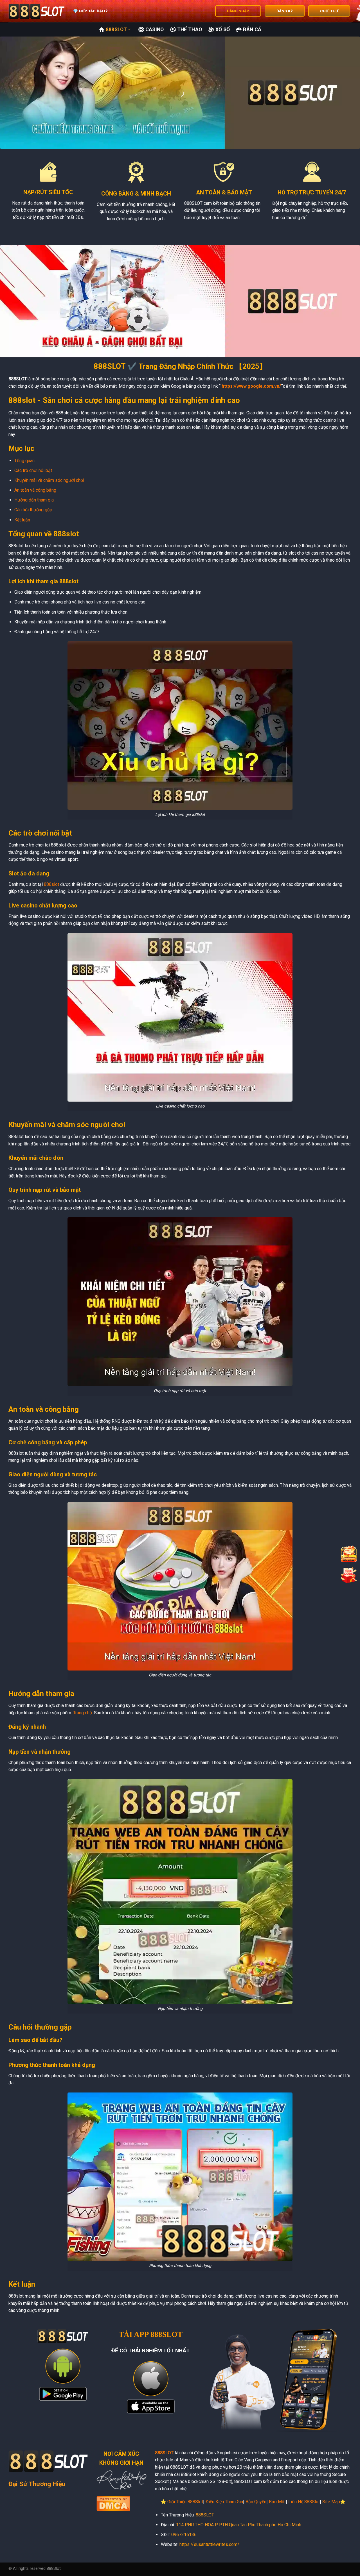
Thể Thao (190, 29)
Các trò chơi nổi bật (33, 470)
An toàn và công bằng (35, 490)
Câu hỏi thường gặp (33, 510)
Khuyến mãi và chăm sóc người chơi (49, 480)
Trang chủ (83, 1713)
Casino (155, 29)
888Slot (116, 29)
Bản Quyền (256, 2502)
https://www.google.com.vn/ (251, 386)
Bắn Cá (252, 29)
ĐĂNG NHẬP (238, 11)
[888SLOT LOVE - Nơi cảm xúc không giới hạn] (37, 11)
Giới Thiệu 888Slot (185, 2502)
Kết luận (22, 520)
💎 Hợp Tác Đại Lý (90, 11)
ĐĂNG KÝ (285, 11)
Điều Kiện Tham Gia (224, 2502)
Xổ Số (223, 29)
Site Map (331, 2502)
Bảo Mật (277, 2502)
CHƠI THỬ (329, 11)
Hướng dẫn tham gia (34, 500)
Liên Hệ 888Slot (304, 2502)
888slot (51, 884)
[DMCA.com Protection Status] (113, 2503)
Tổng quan (24, 461)
